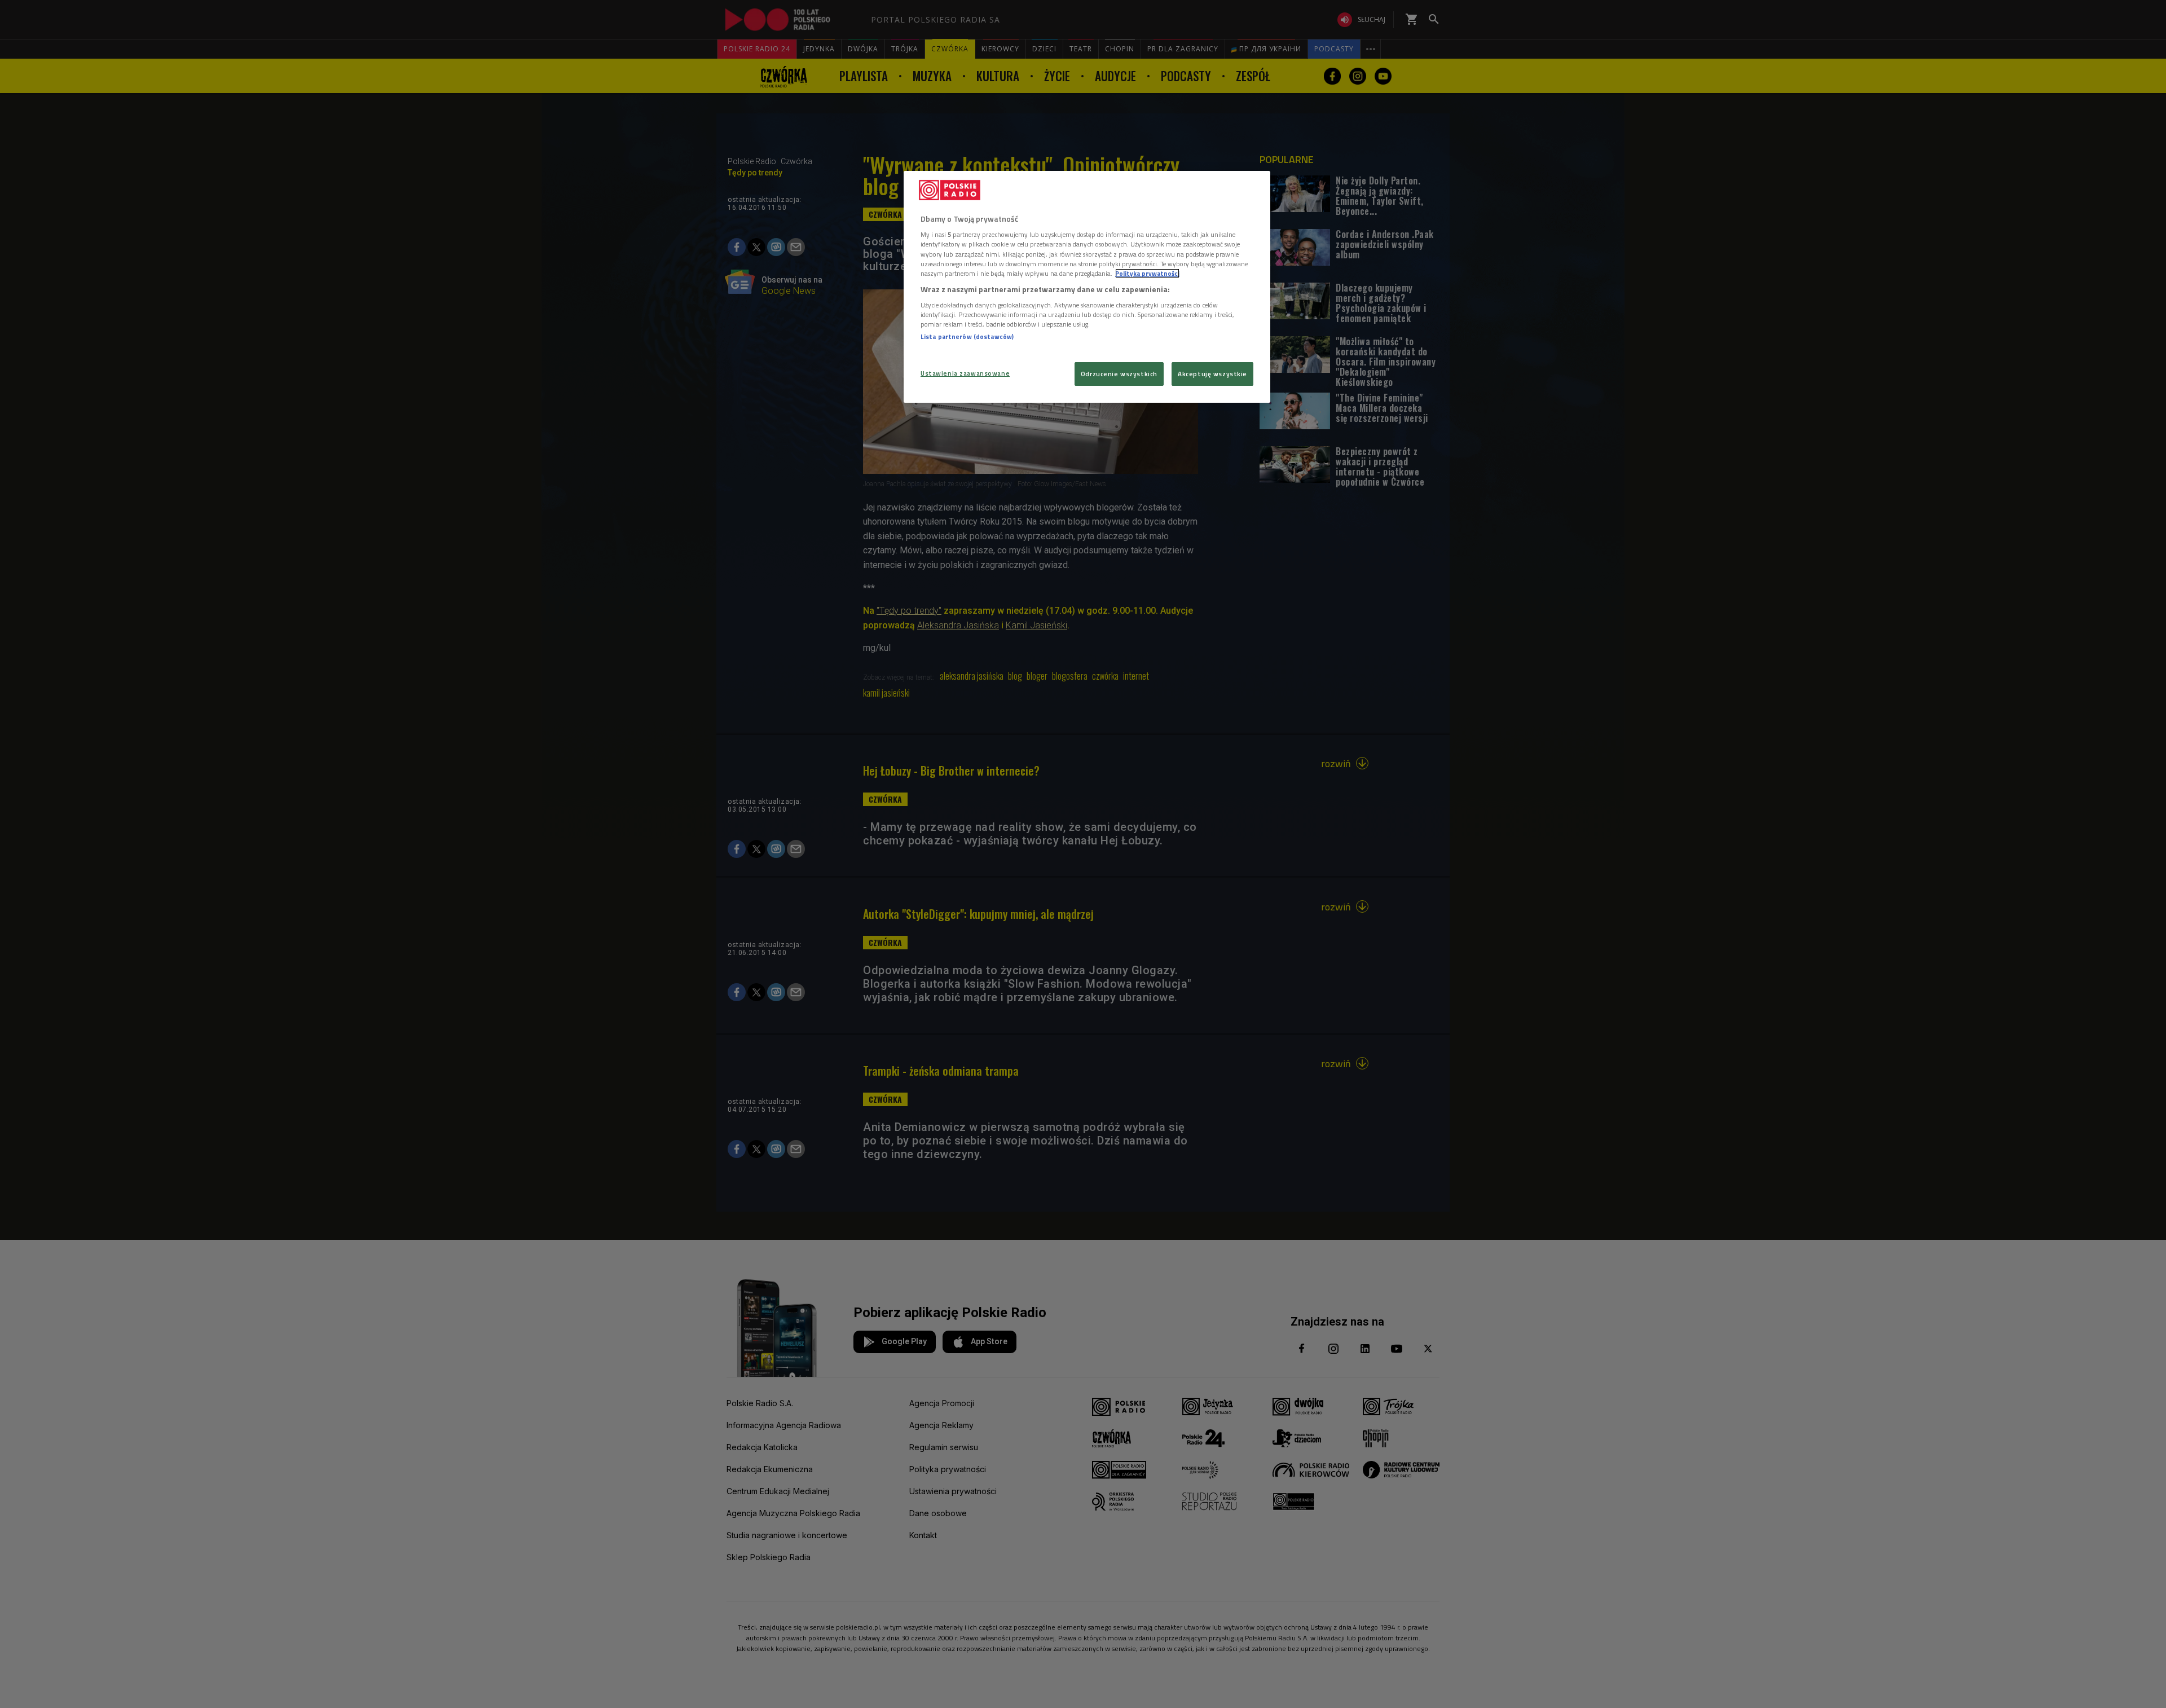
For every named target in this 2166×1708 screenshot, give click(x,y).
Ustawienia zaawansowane (965, 373)
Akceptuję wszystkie (1212, 374)
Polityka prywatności (1147, 273)
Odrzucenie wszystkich (1119, 374)
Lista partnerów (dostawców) (967, 336)
